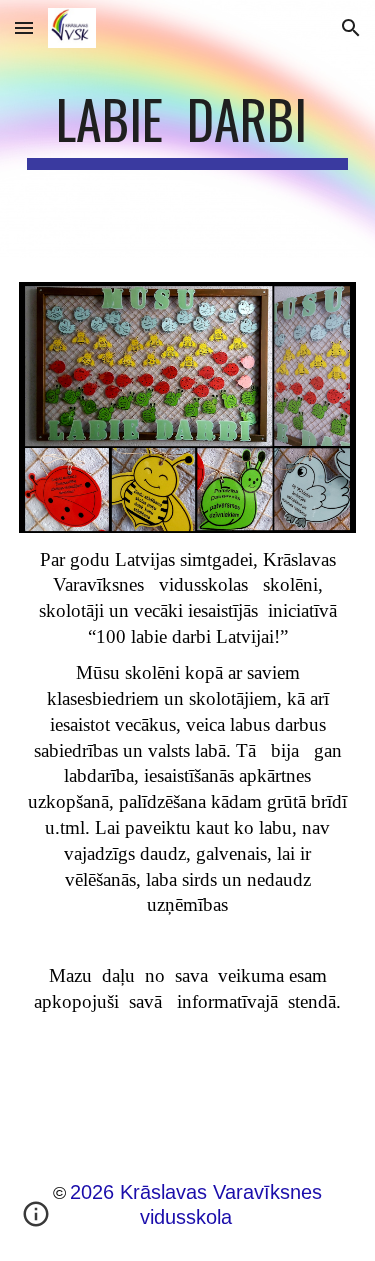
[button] (24, 27)
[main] (188, 129)
